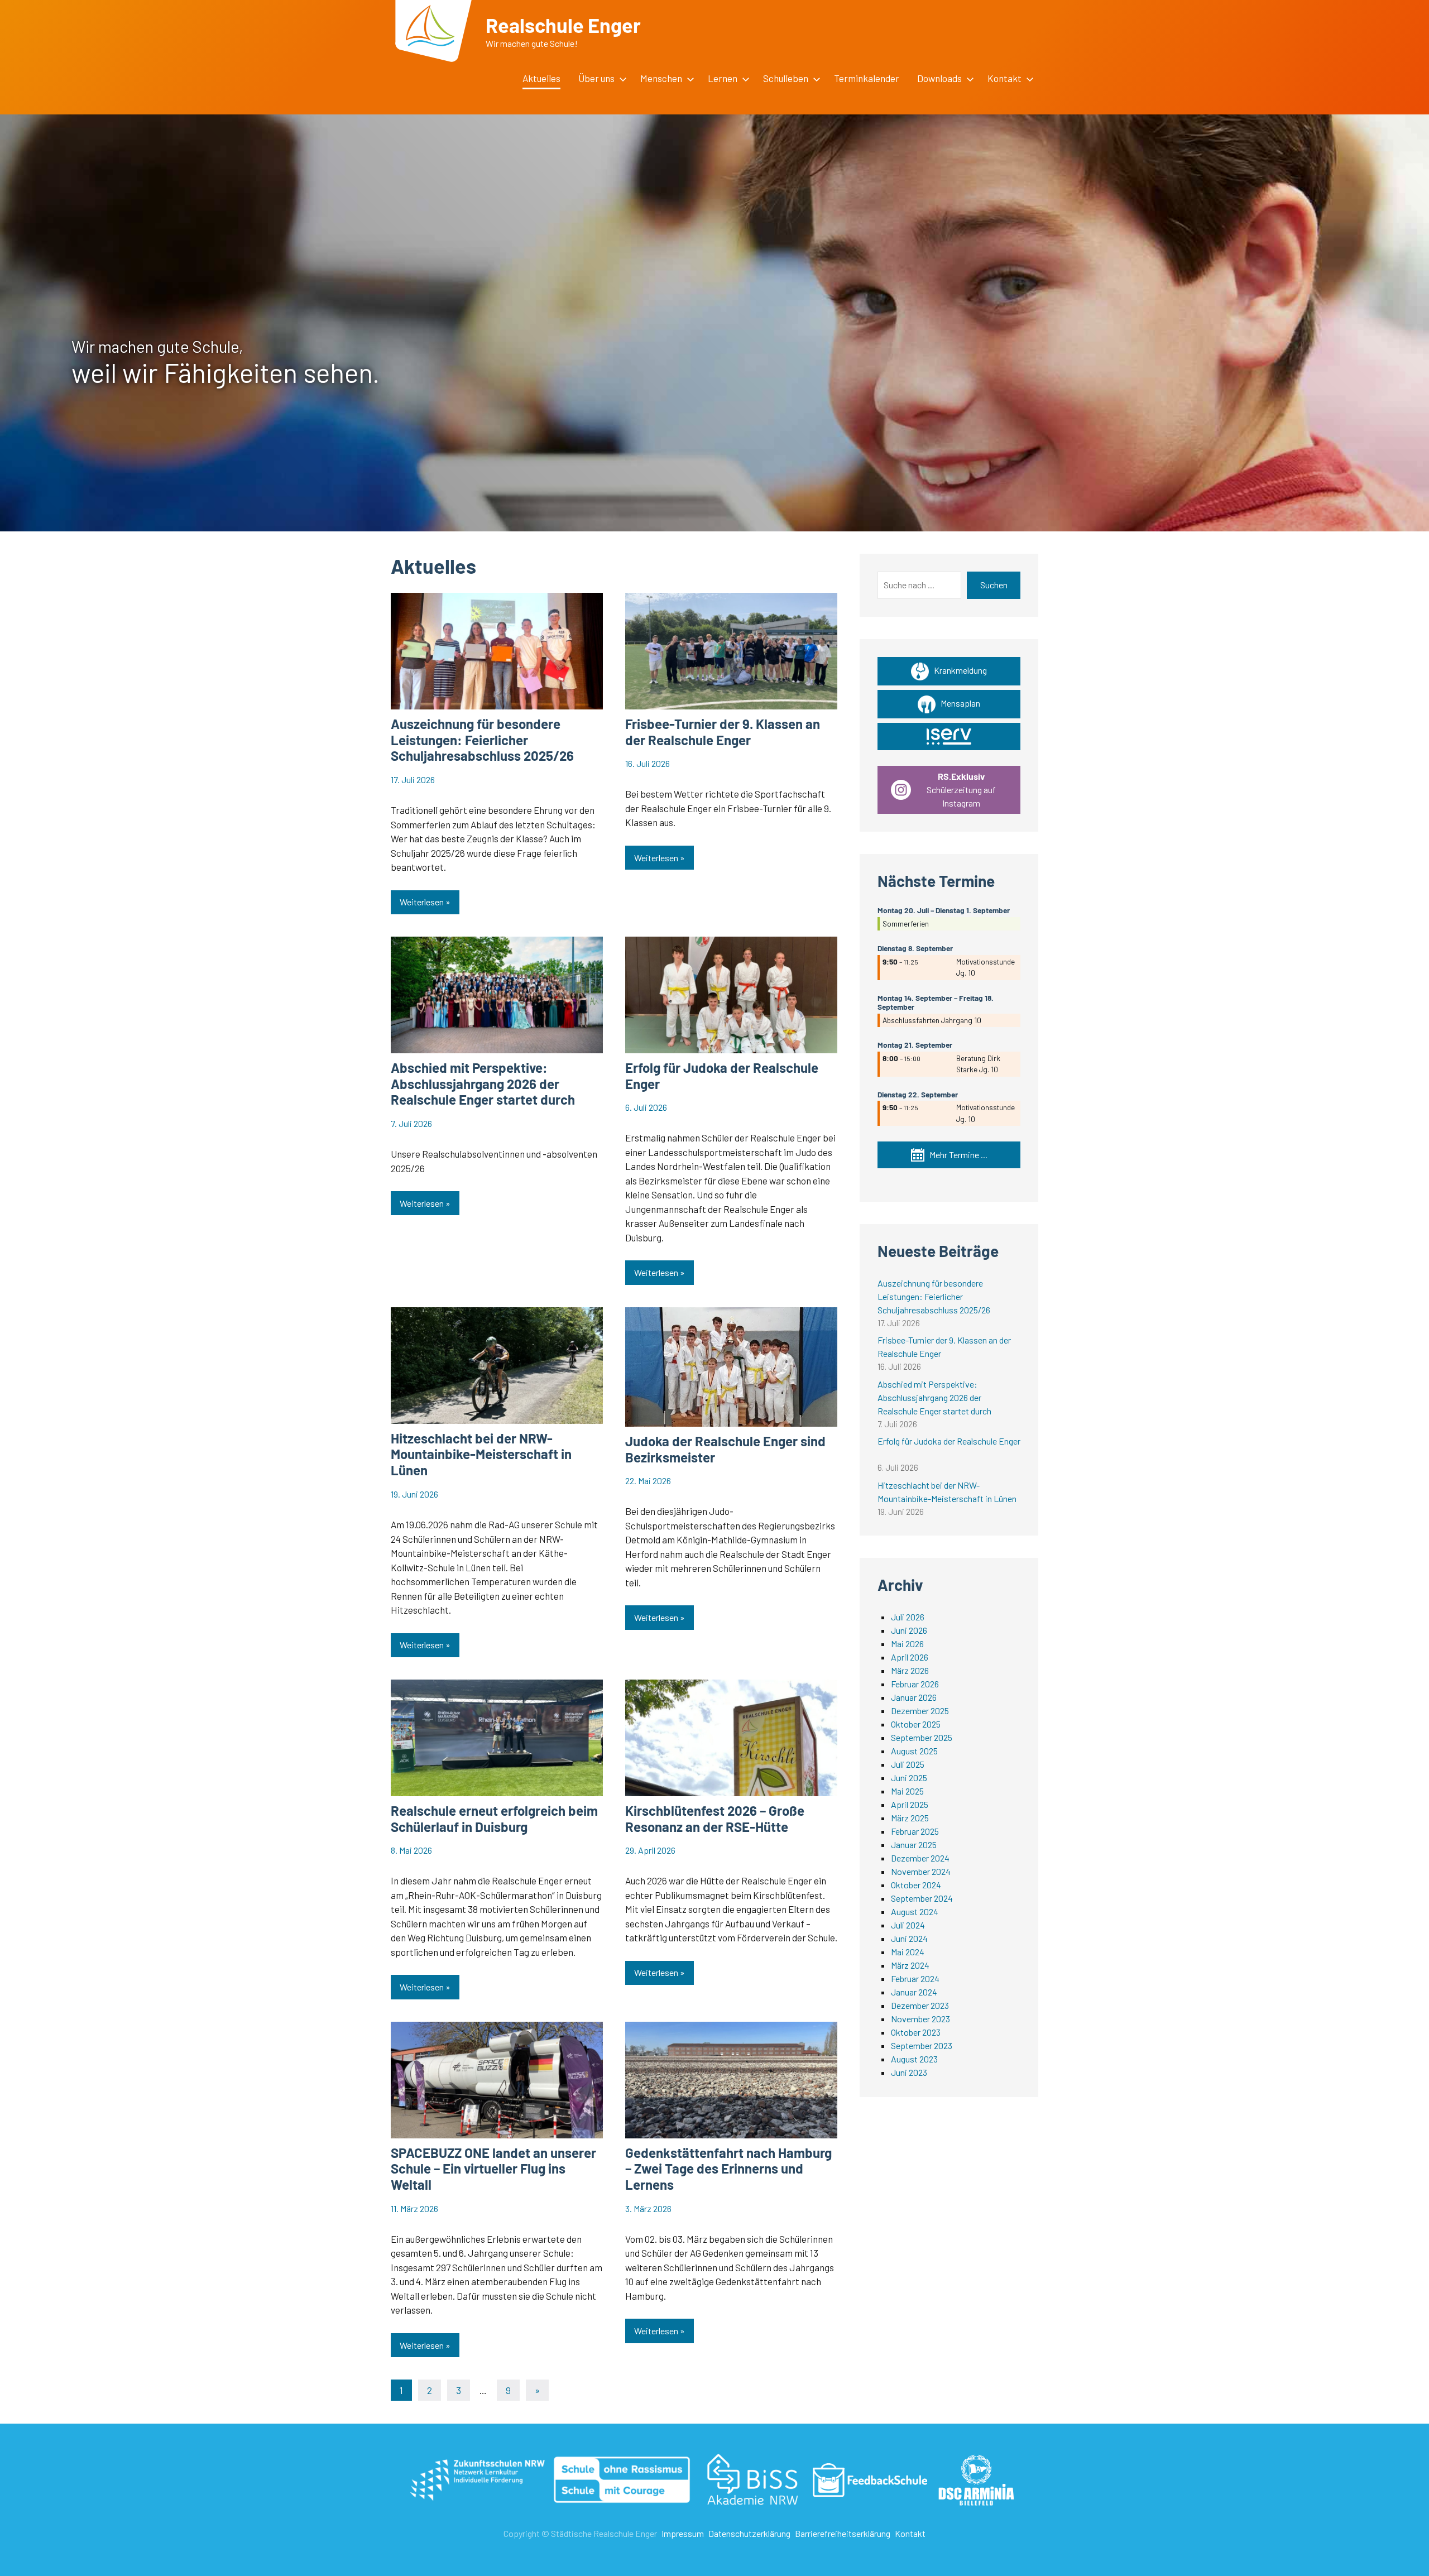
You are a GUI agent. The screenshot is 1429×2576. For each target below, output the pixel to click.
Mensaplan (958, 703)
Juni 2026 (909, 1630)
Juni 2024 (909, 1938)
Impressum (683, 2533)
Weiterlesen (422, 902)
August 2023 (914, 2059)
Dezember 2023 (920, 2005)
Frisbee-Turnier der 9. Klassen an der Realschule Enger (723, 732)
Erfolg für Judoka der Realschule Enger (722, 1076)
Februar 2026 (915, 1684)
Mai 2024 (908, 1952)
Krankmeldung (958, 670)
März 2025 (910, 1818)
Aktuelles (541, 78)
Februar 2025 (915, 1831)
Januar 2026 (914, 1697)
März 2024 (910, 1965)
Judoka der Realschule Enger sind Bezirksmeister (725, 1449)
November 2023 (920, 2019)
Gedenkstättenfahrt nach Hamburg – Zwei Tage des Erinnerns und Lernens (728, 2169)
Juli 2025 (908, 1764)
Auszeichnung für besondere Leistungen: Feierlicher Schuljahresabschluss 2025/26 (482, 740)
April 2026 (910, 1657)
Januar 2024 (914, 1992)
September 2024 (922, 1898)
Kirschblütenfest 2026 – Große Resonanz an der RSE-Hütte (715, 1819)
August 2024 (915, 1911)
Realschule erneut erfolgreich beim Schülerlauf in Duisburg (494, 1819)
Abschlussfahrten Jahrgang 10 (932, 1020)
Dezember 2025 (920, 1711)
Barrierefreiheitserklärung (843, 2533)
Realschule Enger (563, 25)
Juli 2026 (908, 1617)
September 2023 (922, 2045)
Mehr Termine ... (956, 1155)
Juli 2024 (908, 1925)
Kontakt (910, 2533)
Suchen (994, 585)
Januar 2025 (914, 1845)
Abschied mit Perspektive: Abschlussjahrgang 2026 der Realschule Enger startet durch (483, 1084)
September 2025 (922, 1737)
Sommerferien (906, 924)
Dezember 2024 (920, 1858)
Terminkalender (867, 78)
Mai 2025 (907, 1791)
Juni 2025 (909, 1778)
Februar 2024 (915, 1978)
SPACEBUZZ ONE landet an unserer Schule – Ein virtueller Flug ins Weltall (493, 2169)
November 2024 (921, 1871)
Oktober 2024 (916, 1885)
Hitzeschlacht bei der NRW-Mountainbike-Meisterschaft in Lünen (481, 1454)
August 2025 (914, 1751)
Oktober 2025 (916, 1724)
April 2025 (910, 1804)
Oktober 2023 (916, 2032)
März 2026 (910, 1670)
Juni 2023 (909, 2072)
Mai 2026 (907, 1644)
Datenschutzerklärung (749, 2533)
